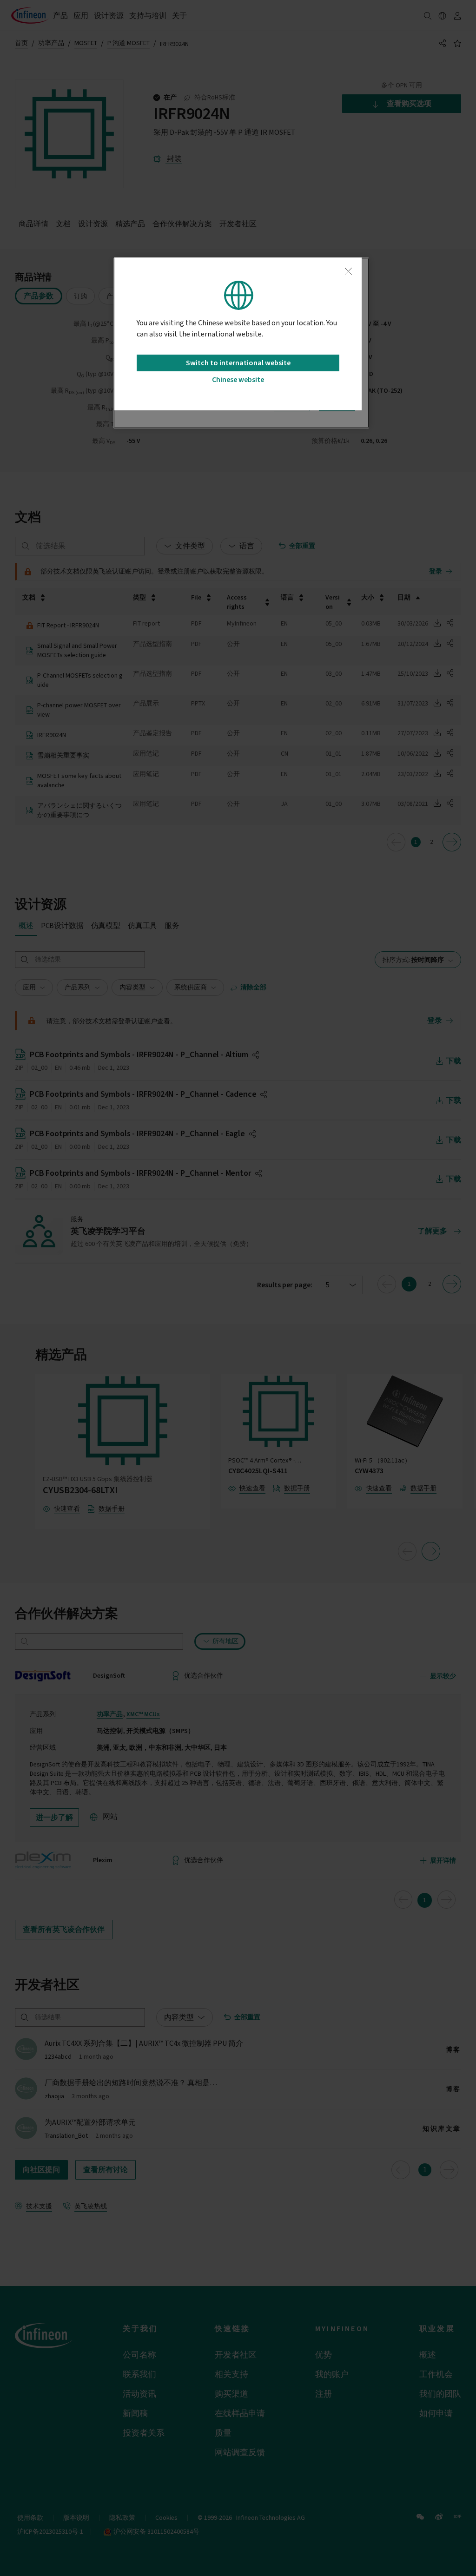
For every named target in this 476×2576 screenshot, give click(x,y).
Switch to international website (238, 363)
